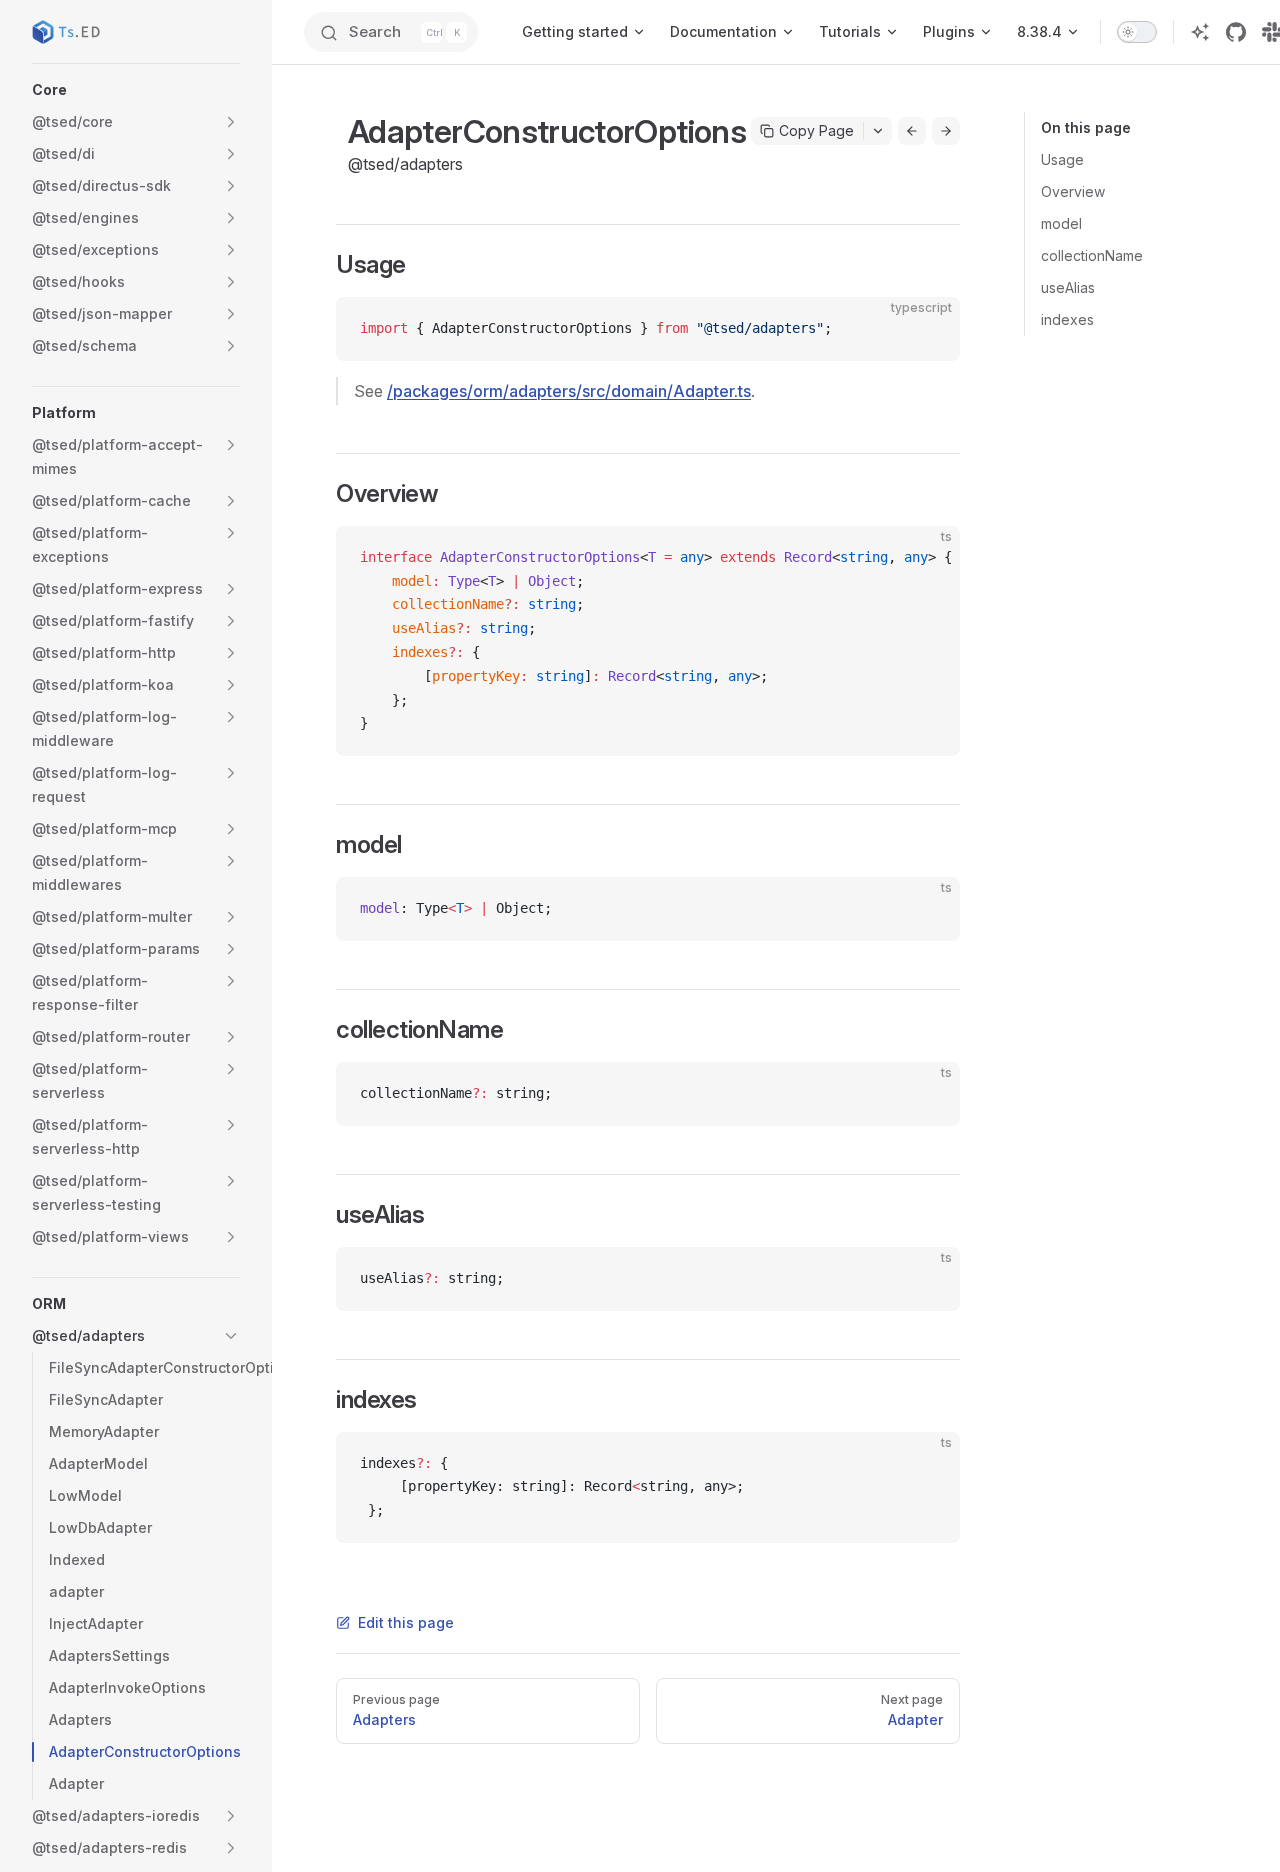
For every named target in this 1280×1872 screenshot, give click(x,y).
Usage (1062, 159)
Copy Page (816, 130)
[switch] (1137, 32)
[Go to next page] (946, 131)
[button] (136, 90)
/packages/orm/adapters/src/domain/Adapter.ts (569, 391)
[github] (1236, 32)
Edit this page (406, 1622)
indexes (1067, 319)
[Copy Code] (928, 329)
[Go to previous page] (912, 131)
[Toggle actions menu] (878, 131)
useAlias (1068, 287)
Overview (1073, 191)
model (1061, 223)
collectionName (1092, 255)
